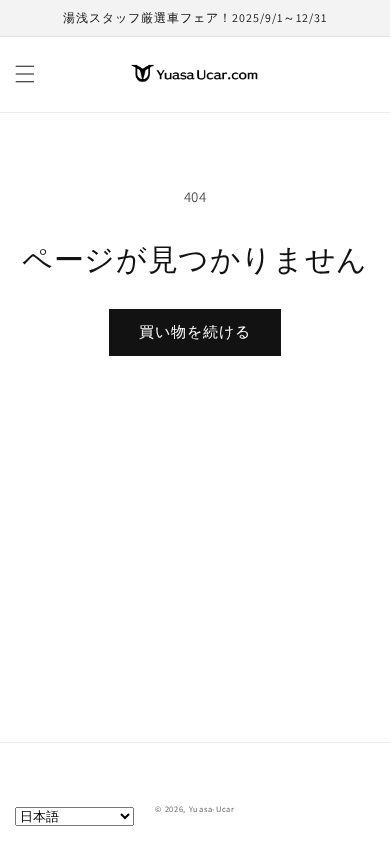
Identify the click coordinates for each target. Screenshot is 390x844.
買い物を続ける (195, 331)
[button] (25, 74)
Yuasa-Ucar (212, 808)
